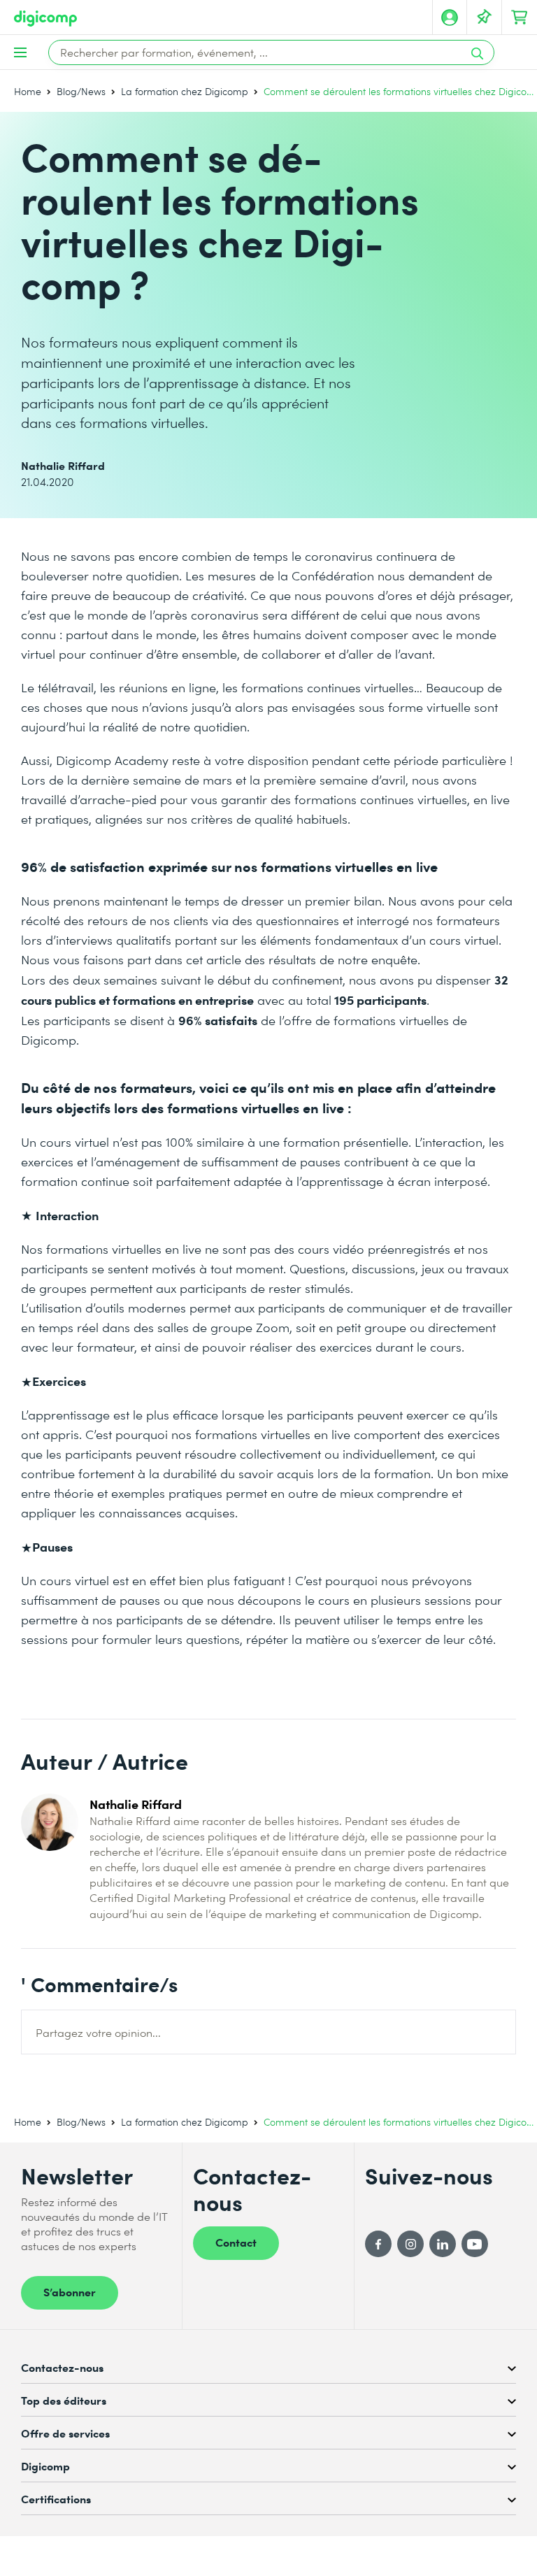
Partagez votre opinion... (98, 2032)
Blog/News (81, 91)
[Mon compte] (450, 17)
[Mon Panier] (520, 17)
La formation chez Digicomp (185, 91)
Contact (236, 2242)
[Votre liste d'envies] (485, 17)
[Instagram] (410, 2244)
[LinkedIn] (443, 2244)
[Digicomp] (45, 19)
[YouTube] (475, 2244)
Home (28, 91)
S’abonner (70, 2291)
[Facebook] (378, 2244)
